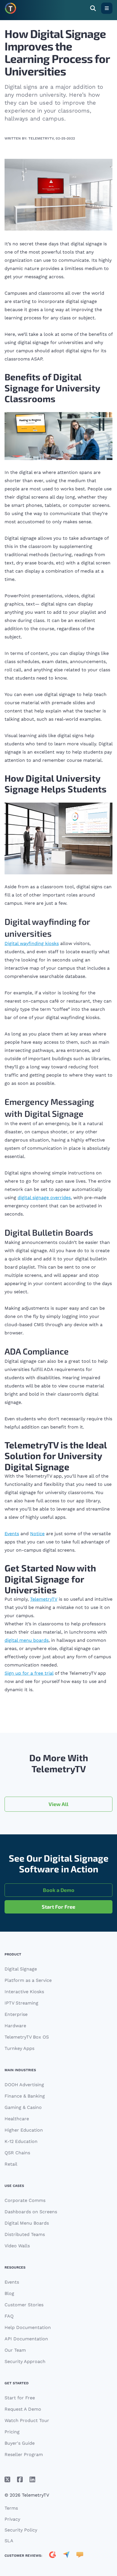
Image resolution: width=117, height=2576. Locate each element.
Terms (11, 2508)
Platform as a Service (28, 1980)
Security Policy (21, 2530)
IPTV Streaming (21, 2003)
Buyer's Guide (20, 2443)
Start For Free (58, 1907)
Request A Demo (23, 2409)
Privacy (12, 2519)
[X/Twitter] (7, 2480)
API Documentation (26, 2339)
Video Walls (17, 2246)
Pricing (12, 2432)
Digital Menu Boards (27, 2223)
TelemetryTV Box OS (27, 2037)
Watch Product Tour (27, 2420)
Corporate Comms (25, 2200)
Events (12, 2282)
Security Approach (25, 2361)
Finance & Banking (25, 2096)
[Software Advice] (80, 2556)
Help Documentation (28, 2327)
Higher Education (24, 2130)
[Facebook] (20, 2480)
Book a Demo (59, 1890)
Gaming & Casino (23, 2107)
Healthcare (17, 2119)
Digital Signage (21, 1969)
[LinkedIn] (32, 2480)
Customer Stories (24, 2305)
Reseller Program (24, 2454)
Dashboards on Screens (31, 2212)
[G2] (53, 2556)
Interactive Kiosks (24, 1992)
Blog (9, 2293)
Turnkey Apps (19, 2048)
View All (58, 1804)
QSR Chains (17, 2153)
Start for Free (20, 2398)
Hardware (15, 2026)
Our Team (15, 2350)
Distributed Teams (25, 2234)
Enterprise (16, 2014)
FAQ (9, 2316)
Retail (11, 2164)
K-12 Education (21, 2141)
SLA (9, 2541)
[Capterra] (66, 2556)
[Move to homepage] (11, 8)
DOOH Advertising (24, 2085)
